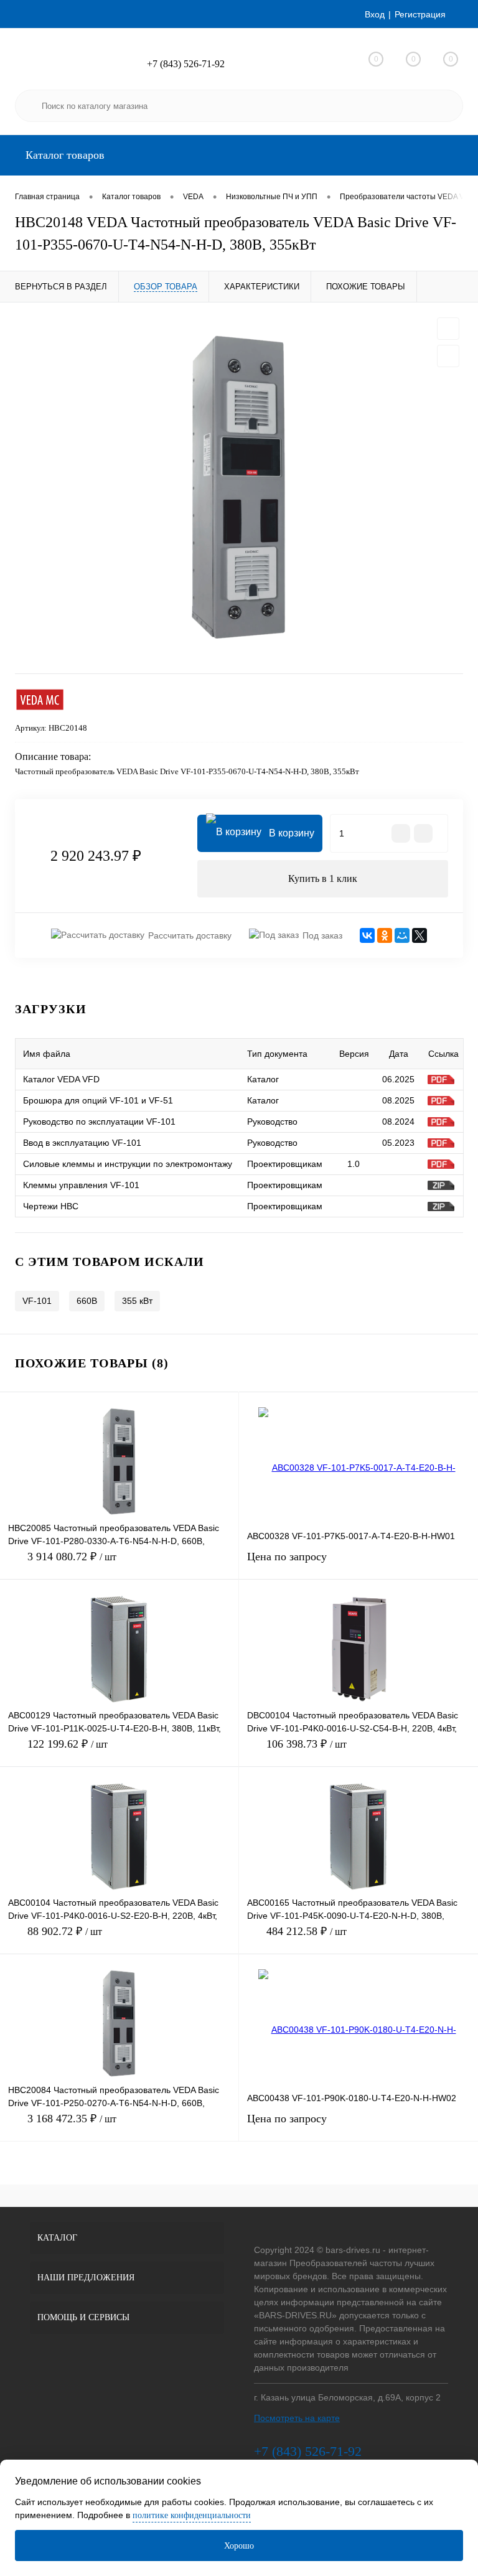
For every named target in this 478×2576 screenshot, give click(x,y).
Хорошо (239, 2546)
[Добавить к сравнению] (448, 356)
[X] (419, 935)
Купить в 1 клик (323, 878)
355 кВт (137, 1301)
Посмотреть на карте (297, 2418)
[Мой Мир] (402, 935)
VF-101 (37, 1301)
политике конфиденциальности (192, 2515)
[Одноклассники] (385, 935)
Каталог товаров (63, 155)
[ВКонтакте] (367, 935)
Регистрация (420, 14)
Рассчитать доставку (190, 935)
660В (87, 1301)
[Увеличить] (239, 488)
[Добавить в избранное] (448, 329)
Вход (375, 14)
